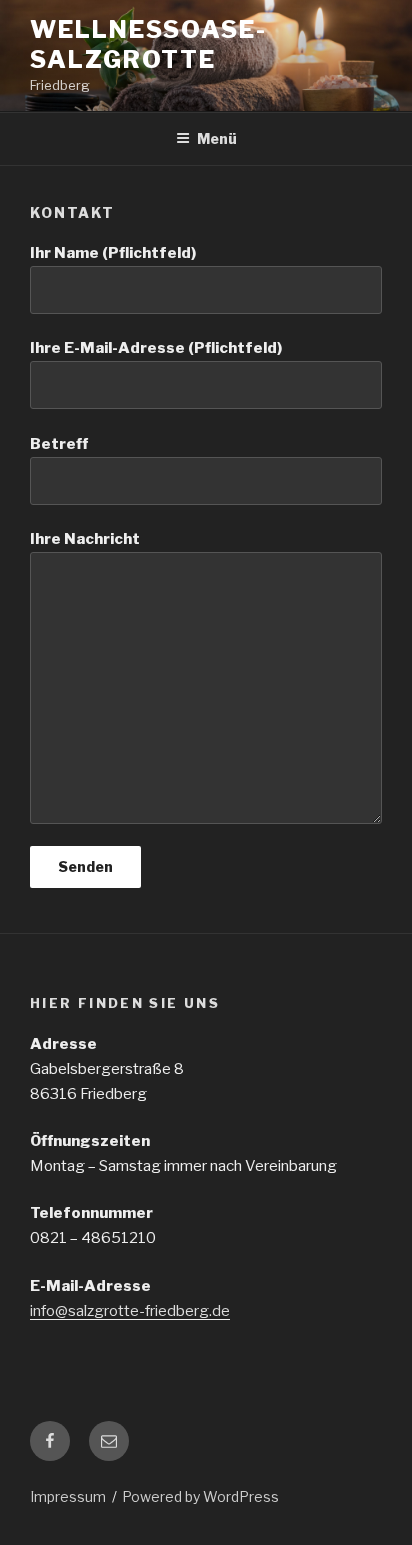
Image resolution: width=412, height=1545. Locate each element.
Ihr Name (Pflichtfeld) (113, 253)
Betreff (59, 444)
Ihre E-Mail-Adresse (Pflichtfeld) (156, 348)
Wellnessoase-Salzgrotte (148, 44)
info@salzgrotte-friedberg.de (130, 1311)
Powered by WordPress (200, 1496)
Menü (217, 138)
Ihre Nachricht (85, 539)
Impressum (68, 1496)
